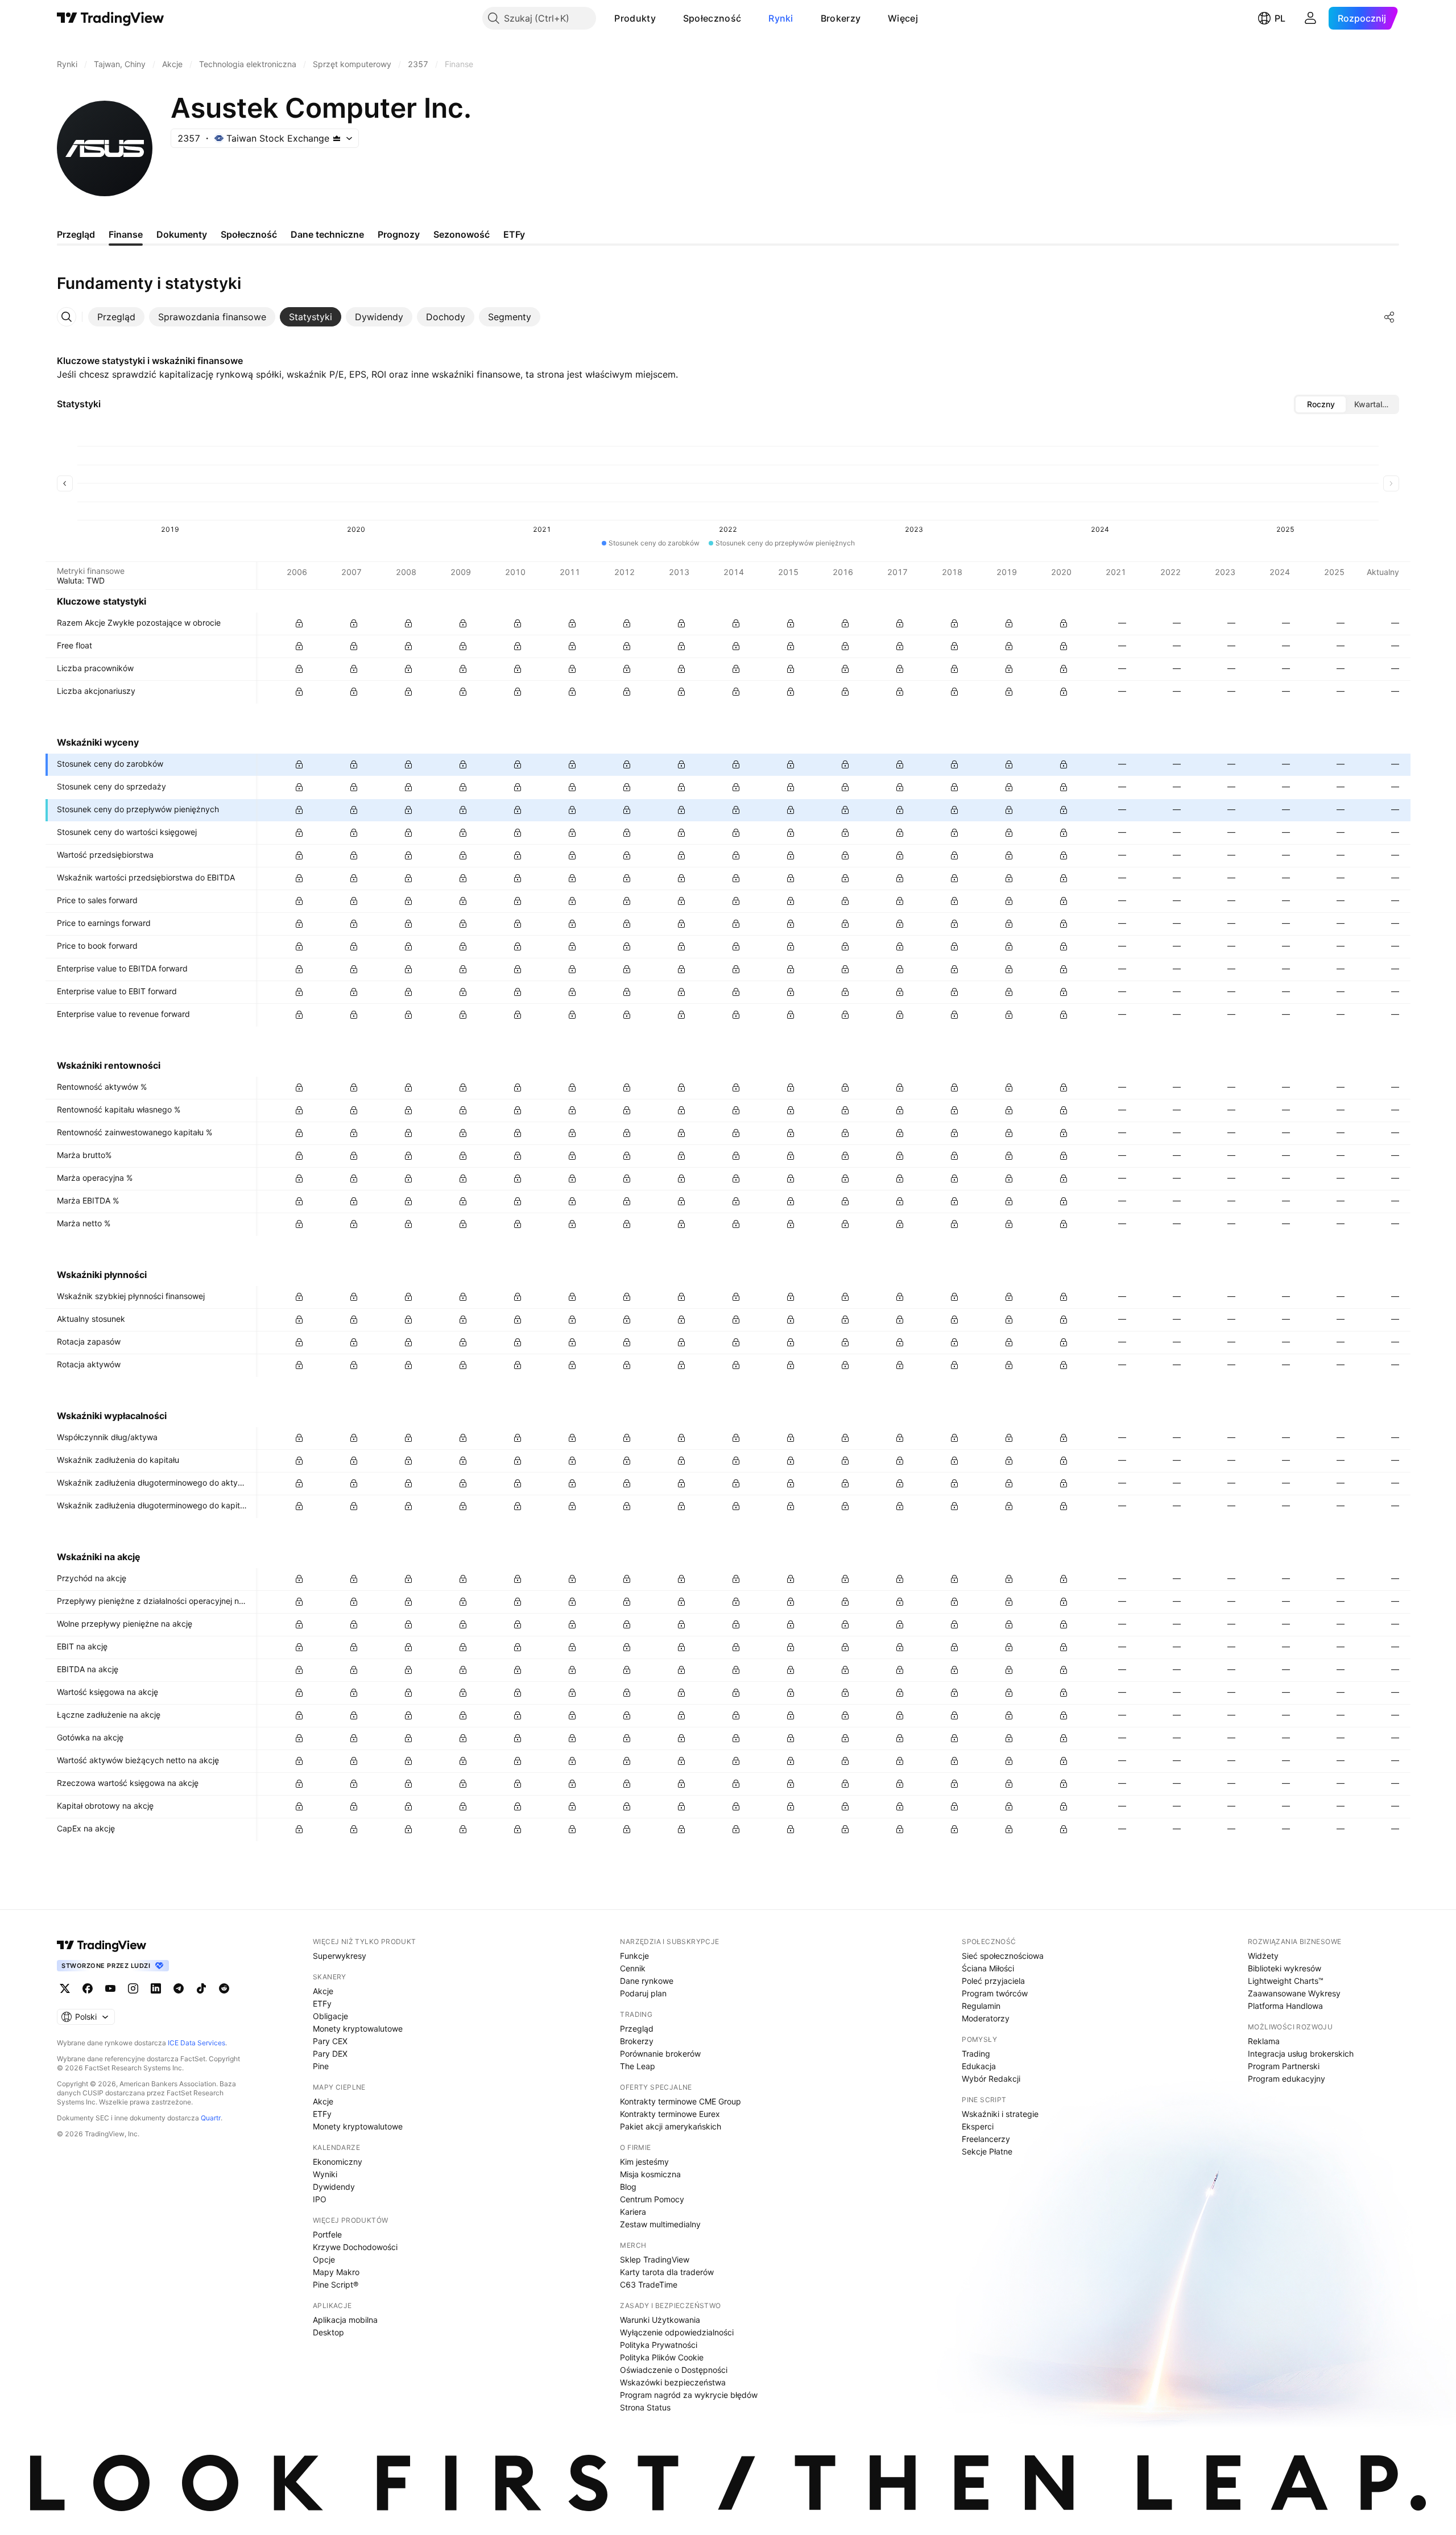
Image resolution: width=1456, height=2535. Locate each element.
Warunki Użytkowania (660, 2320)
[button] (664, 18)
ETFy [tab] (514, 234)
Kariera (633, 2212)
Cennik (633, 1968)
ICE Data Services (197, 2043)
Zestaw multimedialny (660, 2224)
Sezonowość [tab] (462, 234)
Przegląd (637, 2029)
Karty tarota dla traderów (667, 2272)
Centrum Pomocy (652, 2199)
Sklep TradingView (655, 2259)
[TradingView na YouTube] (110, 1988)
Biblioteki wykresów (1285, 1968)
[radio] (1321, 404)
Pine (321, 2066)
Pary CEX (330, 2041)
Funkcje (634, 1956)
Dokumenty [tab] (182, 234)
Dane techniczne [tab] (327, 234)
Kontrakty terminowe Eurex (670, 2114)
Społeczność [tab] (249, 234)
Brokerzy (841, 18)
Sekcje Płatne (987, 2151)
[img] (337, 138)
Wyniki (325, 2174)
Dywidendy (334, 2187)
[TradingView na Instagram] (133, 1988)
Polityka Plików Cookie (662, 2357)
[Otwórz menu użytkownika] (1310, 18)
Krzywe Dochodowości (355, 2247)
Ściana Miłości (988, 1968)
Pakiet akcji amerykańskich (671, 2126)
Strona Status (645, 2407)
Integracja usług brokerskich (1301, 2054)
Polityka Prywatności (659, 2345)
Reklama (1264, 2041)
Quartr (211, 2118)
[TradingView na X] (65, 1988)
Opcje (324, 2259)
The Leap (638, 2066)
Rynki (781, 18)
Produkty (635, 18)
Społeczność (712, 18)
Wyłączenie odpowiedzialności (677, 2332)
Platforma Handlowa (1285, 2006)
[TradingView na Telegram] (179, 1988)
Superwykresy (340, 1956)
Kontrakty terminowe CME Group (681, 2101)
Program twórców (995, 1993)
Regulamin (981, 2006)
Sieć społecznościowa (1003, 1956)
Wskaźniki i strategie (1000, 2114)
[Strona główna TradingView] (111, 18)
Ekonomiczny (338, 2162)
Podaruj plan (643, 1993)
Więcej (903, 18)
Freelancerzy (986, 2139)
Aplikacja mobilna (345, 2320)
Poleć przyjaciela (993, 1981)
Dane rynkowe (647, 1981)
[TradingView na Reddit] (224, 1988)
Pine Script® (336, 2284)
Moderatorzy (986, 2018)
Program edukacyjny (1287, 2079)
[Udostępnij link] (1389, 317)
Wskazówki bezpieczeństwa (673, 2382)
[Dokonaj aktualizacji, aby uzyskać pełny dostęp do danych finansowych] (299, 623)
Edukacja (979, 2066)
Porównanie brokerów (660, 2054)
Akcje (323, 1991)
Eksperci (978, 2126)
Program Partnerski (1284, 2066)
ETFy (322, 2003)
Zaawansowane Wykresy (1294, 1993)
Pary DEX (330, 2054)
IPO (320, 2199)
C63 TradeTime (649, 2284)
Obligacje (330, 2016)
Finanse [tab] (126, 234)
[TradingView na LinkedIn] (156, 1988)
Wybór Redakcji (991, 2079)
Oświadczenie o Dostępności (674, 2370)
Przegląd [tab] (76, 234)
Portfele (327, 2234)
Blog (628, 2187)
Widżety (1263, 1956)
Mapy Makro (336, 2272)
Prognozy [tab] (399, 234)
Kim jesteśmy (644, 2162)
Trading (976, 2054)
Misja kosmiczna (650, 2174)
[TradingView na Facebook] (88, 1988)
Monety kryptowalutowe (358, 2029)
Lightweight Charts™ (1286, 1981)
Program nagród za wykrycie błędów (689, 2395)
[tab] (116, 317)
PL (1280, 18)
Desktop (328, 2332)
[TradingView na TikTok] (201, 1988)
